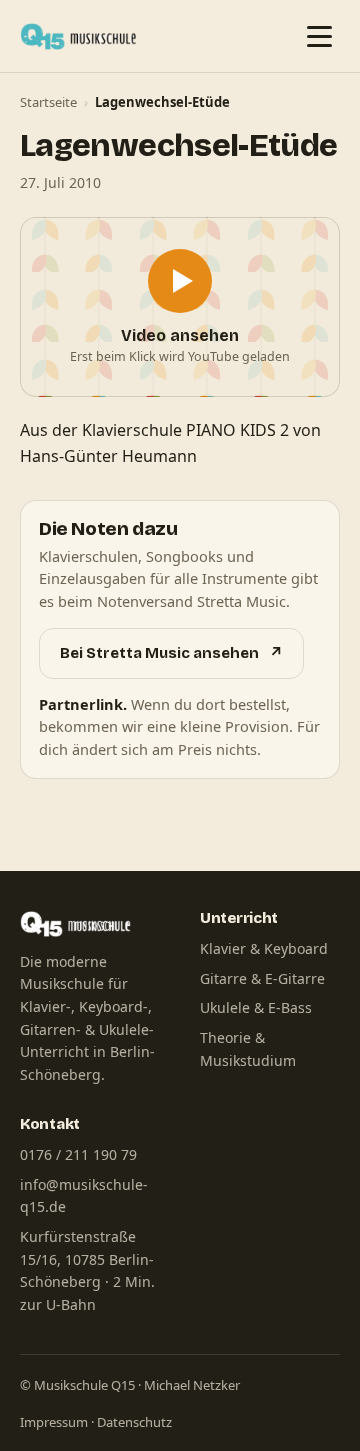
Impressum (54, 1422)
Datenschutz (134, 1422)
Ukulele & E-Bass (256, 1007)
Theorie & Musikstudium (248, 1049)
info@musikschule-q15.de (84, 1196)
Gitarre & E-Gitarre (262, 978)
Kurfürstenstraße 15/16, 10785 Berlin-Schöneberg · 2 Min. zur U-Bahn (87, 1270)
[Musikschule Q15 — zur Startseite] (83, 36)
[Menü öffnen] (319, 36)
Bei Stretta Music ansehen (171, 653)
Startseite (48, 102)
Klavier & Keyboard (264, 948)
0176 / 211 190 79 (78, 1154)
